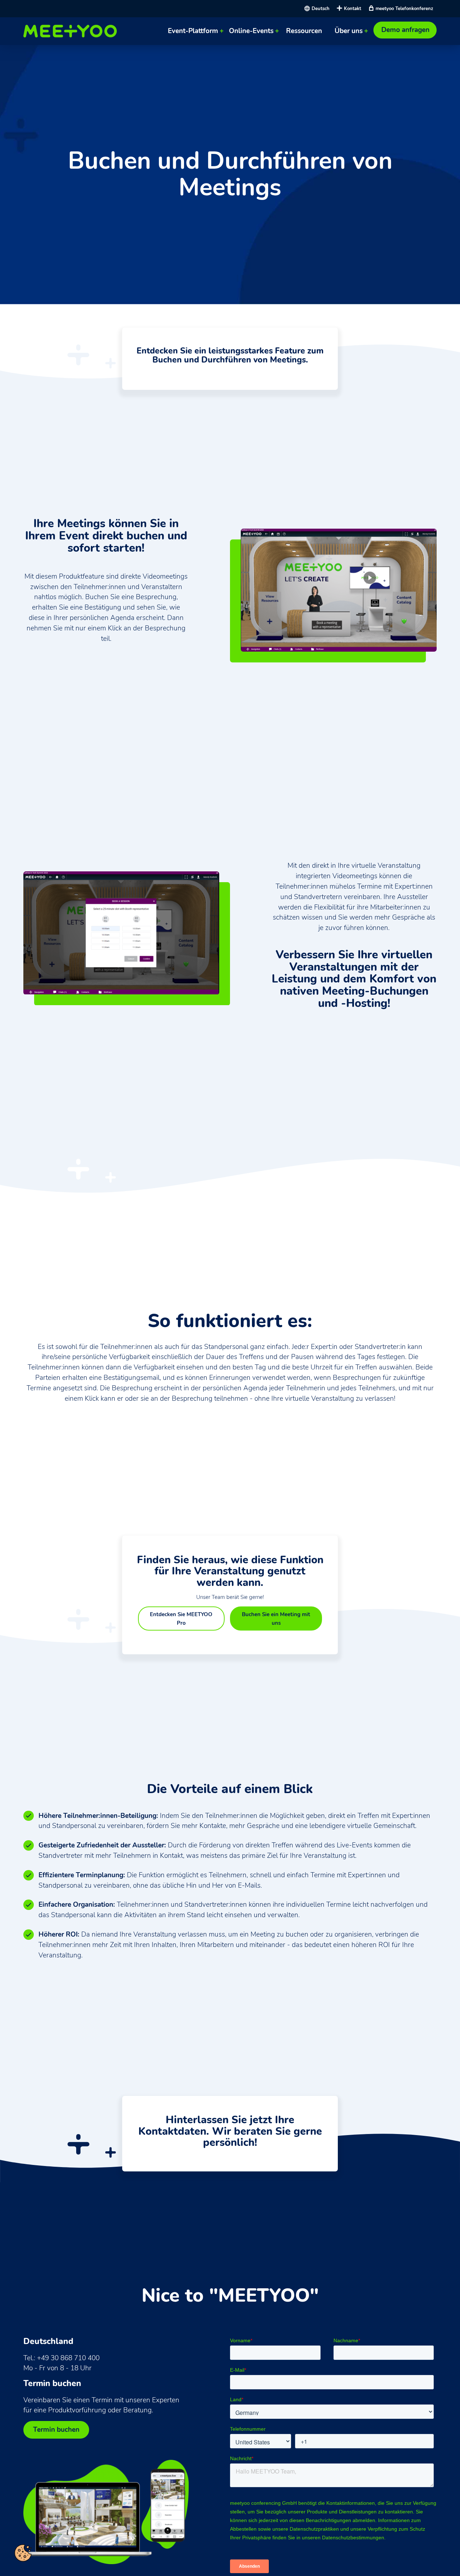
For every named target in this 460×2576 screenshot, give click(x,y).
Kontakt (353, 8)
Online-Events (251, 31)
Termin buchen (56, 2430)
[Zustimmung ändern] (23, 2553)
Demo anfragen (405, 30)
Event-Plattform (193, 31)
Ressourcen (304, 31)
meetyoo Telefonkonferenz (404, 8)
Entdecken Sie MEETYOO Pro (181, 1618)
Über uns (349, 31)
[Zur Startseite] (72, 31)
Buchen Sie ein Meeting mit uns (276, 1618)
